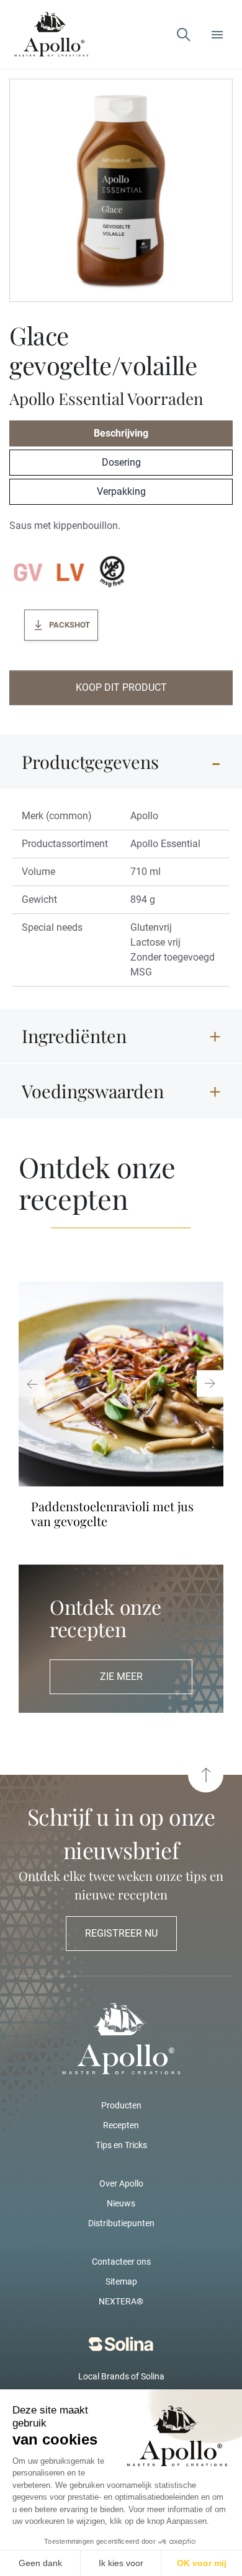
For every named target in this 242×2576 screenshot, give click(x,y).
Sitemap (121, 2281)
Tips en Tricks (121, 2145)
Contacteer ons (121, 2262)
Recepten (121, 2125)
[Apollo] (51, 34)
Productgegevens (90, 762)
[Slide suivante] (210, 1383)
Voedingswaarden (93, 1091)
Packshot (69, 625)
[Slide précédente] (32, 1383)
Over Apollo (121, 2183)
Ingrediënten (74, 1036)
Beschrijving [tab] (121, 433)
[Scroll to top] (206, 1775)
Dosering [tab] (121, 462)
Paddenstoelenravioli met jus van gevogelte (112, 1514)
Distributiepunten (121, 2223)
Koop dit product (121, 687)
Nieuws (121, 2203)
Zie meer (121, 1677)
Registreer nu (121, 1933)
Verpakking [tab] (121, 491)
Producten (121, 2105)
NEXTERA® (121, 2301)
